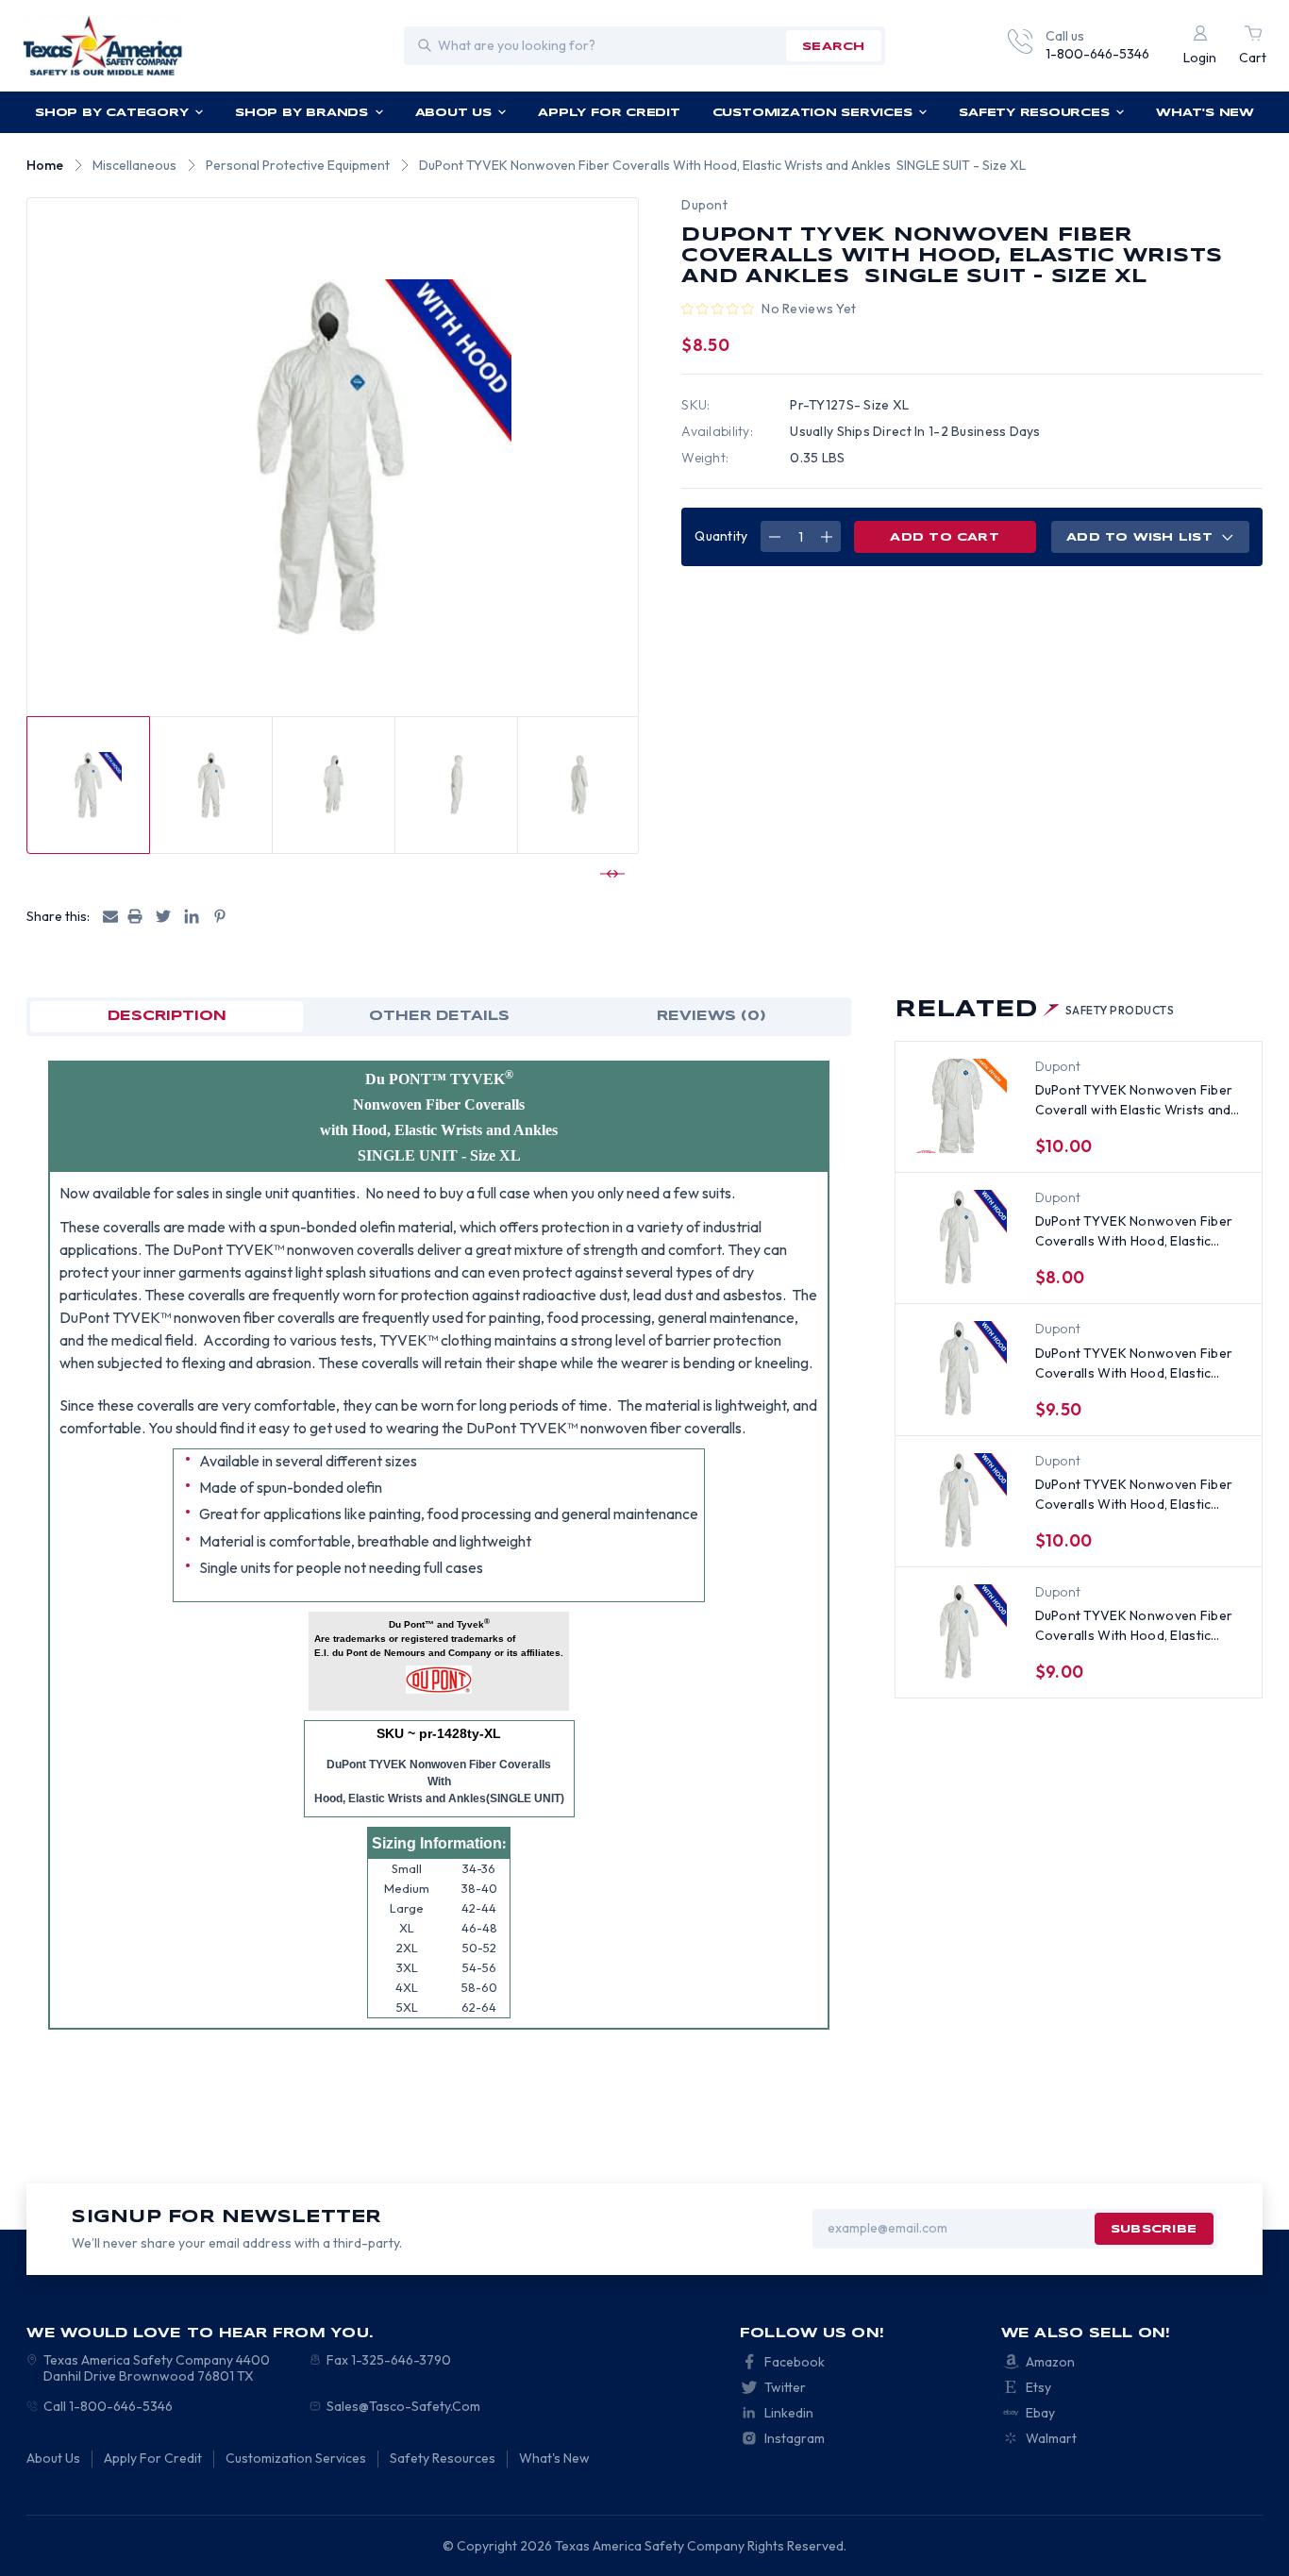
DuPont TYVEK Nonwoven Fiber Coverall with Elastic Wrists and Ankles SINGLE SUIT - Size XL (1134, 1101)
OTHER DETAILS (439, 1016)
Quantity (721, 536)
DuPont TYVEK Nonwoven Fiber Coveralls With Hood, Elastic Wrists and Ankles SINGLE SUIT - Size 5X (1137, 1495)
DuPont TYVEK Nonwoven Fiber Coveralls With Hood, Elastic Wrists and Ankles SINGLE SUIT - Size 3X (1137, 1626)
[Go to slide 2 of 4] (610, 874)
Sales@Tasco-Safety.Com (403, 2406)
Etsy (1038, 2387)
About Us (453, 113)
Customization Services (812, 113)
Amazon (1050, 2362)
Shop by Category (111, 113)
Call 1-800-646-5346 (108, 2406)
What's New (1205, 113)
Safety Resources (1034, 113)
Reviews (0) (711, 1016)
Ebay (1040, 2413)
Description (167, 1016)
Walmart (1051, 2438)
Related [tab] (1035, 1010)
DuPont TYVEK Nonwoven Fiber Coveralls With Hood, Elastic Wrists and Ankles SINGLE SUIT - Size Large (1137, 1232)
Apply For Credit (609, 113)
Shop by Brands (301, 113)
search (833, 47)
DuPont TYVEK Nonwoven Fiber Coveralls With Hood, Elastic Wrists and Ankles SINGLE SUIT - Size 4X (1137, 1364)
